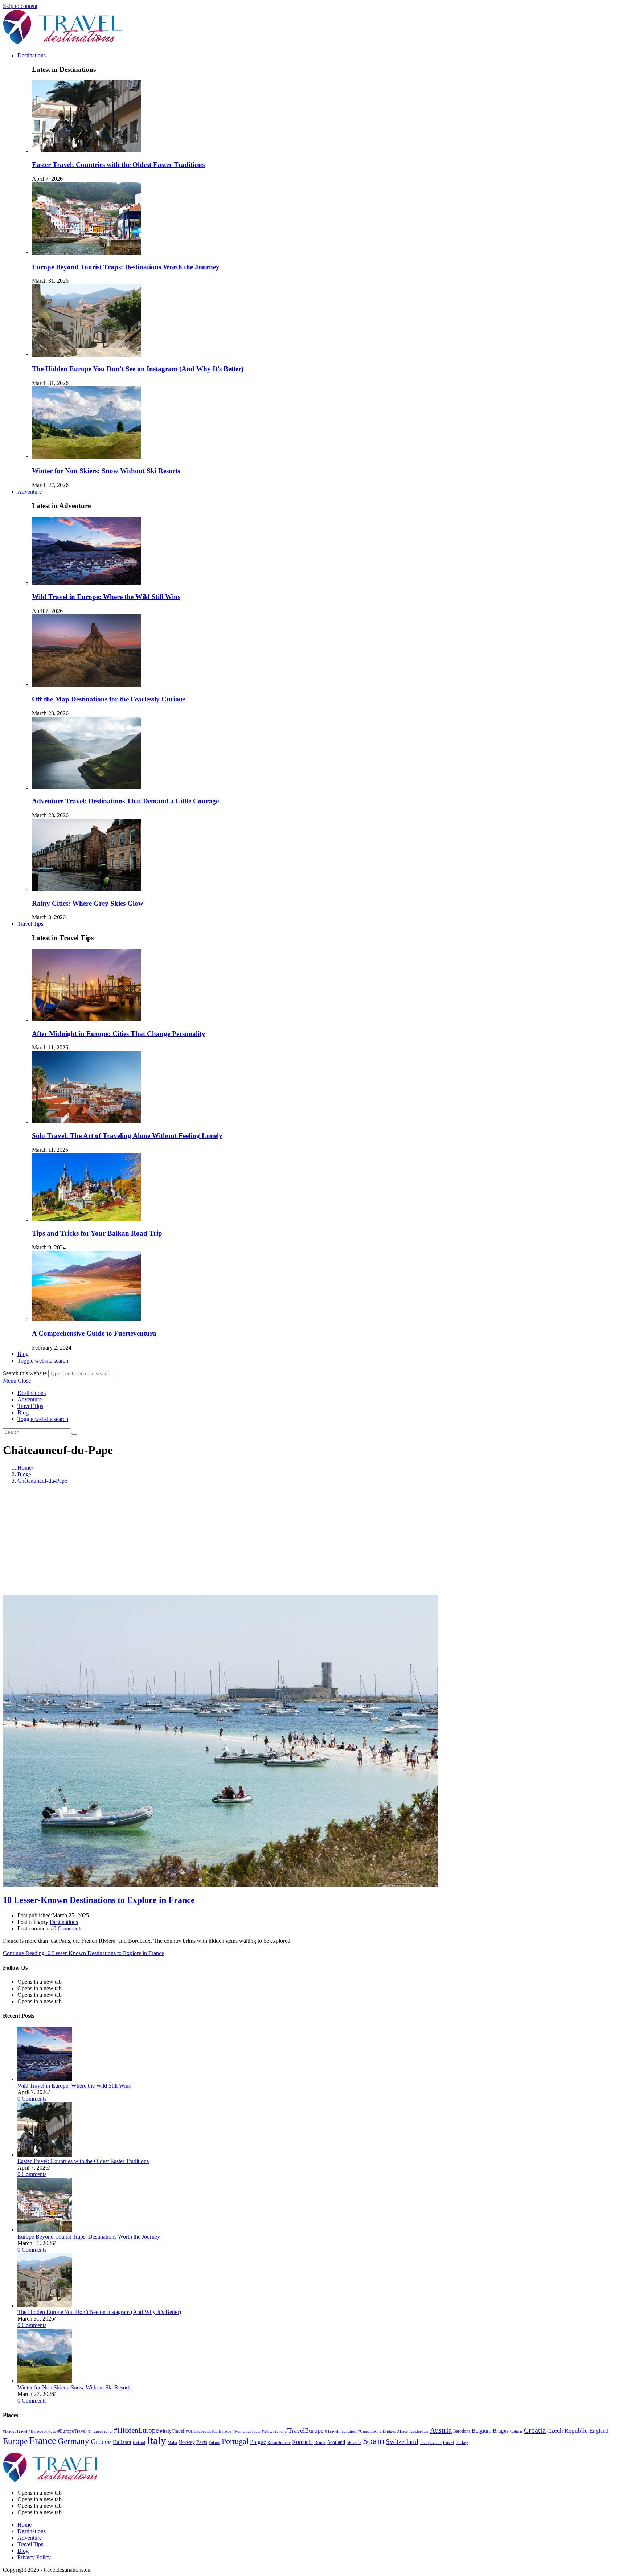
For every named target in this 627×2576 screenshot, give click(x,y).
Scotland (336, 2442)
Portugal (235, 2441)
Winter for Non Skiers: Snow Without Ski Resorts (106, 471)
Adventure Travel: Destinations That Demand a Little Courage (125, 801)
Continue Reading (83, 1953)
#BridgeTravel (15, 2431)
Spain (374, 2441)
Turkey (462, 2442)
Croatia (535, 2430)
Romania (302, 2442)
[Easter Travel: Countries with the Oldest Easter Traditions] (45, 2155)
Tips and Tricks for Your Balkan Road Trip (97, 1233)
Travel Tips (30, 1406)
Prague (258, 2442)
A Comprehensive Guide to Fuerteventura (94, 1333)
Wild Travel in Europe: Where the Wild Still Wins (106, 597)
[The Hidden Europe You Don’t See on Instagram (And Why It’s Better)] (45, 2305)
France (43, 2440)
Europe (15, 2441)
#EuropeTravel (72, 2431)
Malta (172, 2442)
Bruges (501, 2431)
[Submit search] (74, 1434)
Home (24, 2525)
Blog (23, 1412)
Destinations (32, 1393)
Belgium (481, 2431)
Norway (187, 2442)
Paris (202, 2442)
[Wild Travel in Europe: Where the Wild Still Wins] (45, 2079)
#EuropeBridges (42, 2431)
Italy (156, 2440)
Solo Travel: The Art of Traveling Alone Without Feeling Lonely (127, 1136)
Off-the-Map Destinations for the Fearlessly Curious (109, 699)
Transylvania (431, 2443)
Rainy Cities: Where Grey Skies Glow (88, 903)
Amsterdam (419, 2431)
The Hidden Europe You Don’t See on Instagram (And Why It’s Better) (138, 369)
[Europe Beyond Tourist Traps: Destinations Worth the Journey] (45, 2230)
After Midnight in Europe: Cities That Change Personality (119, 1034)
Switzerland (402, 2442)
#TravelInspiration (341, 2431)
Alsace (402, 2431)
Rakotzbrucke (279, 2442)
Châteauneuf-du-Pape (42, 1481)
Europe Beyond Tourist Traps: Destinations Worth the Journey (126, 267)
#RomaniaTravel (247, 2431)
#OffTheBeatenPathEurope (208, 2431)
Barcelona (462, 2431)
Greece (101, 2441)
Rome (320, 2442)
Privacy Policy (34, 2557)
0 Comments (68, 1928)
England (599, 2431)
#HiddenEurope (136, 2430)
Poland (214, 2443)
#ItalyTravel (172, 2431)
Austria (441, 2430)
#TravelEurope (304, 2430)
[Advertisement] (313, 1541)
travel (449, 2442)
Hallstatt (122, 2442)
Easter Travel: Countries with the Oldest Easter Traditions (118, 165)
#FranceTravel (100, 2431)
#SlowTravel (273, 2431)
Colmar (516, 2431)
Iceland (139, 2442)
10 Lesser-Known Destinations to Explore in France (99, 1900)
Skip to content (20, 6)
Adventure (30, 1399)
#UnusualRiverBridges (377, 2431)
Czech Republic (567, 2431)
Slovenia (354, 2442)
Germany (73, 2441)
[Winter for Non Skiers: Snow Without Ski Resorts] (45, 2381)
